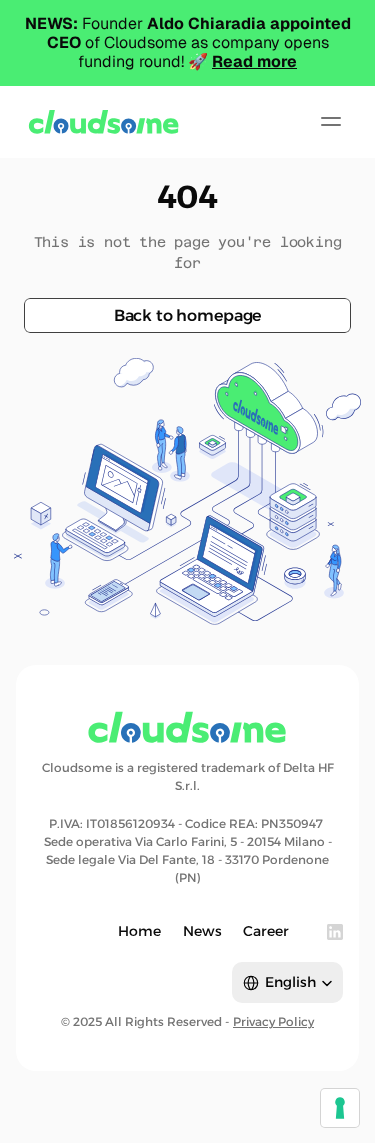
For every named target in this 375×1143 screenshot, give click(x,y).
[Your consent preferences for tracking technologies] (340, 1108)
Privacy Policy (273, 1021)
